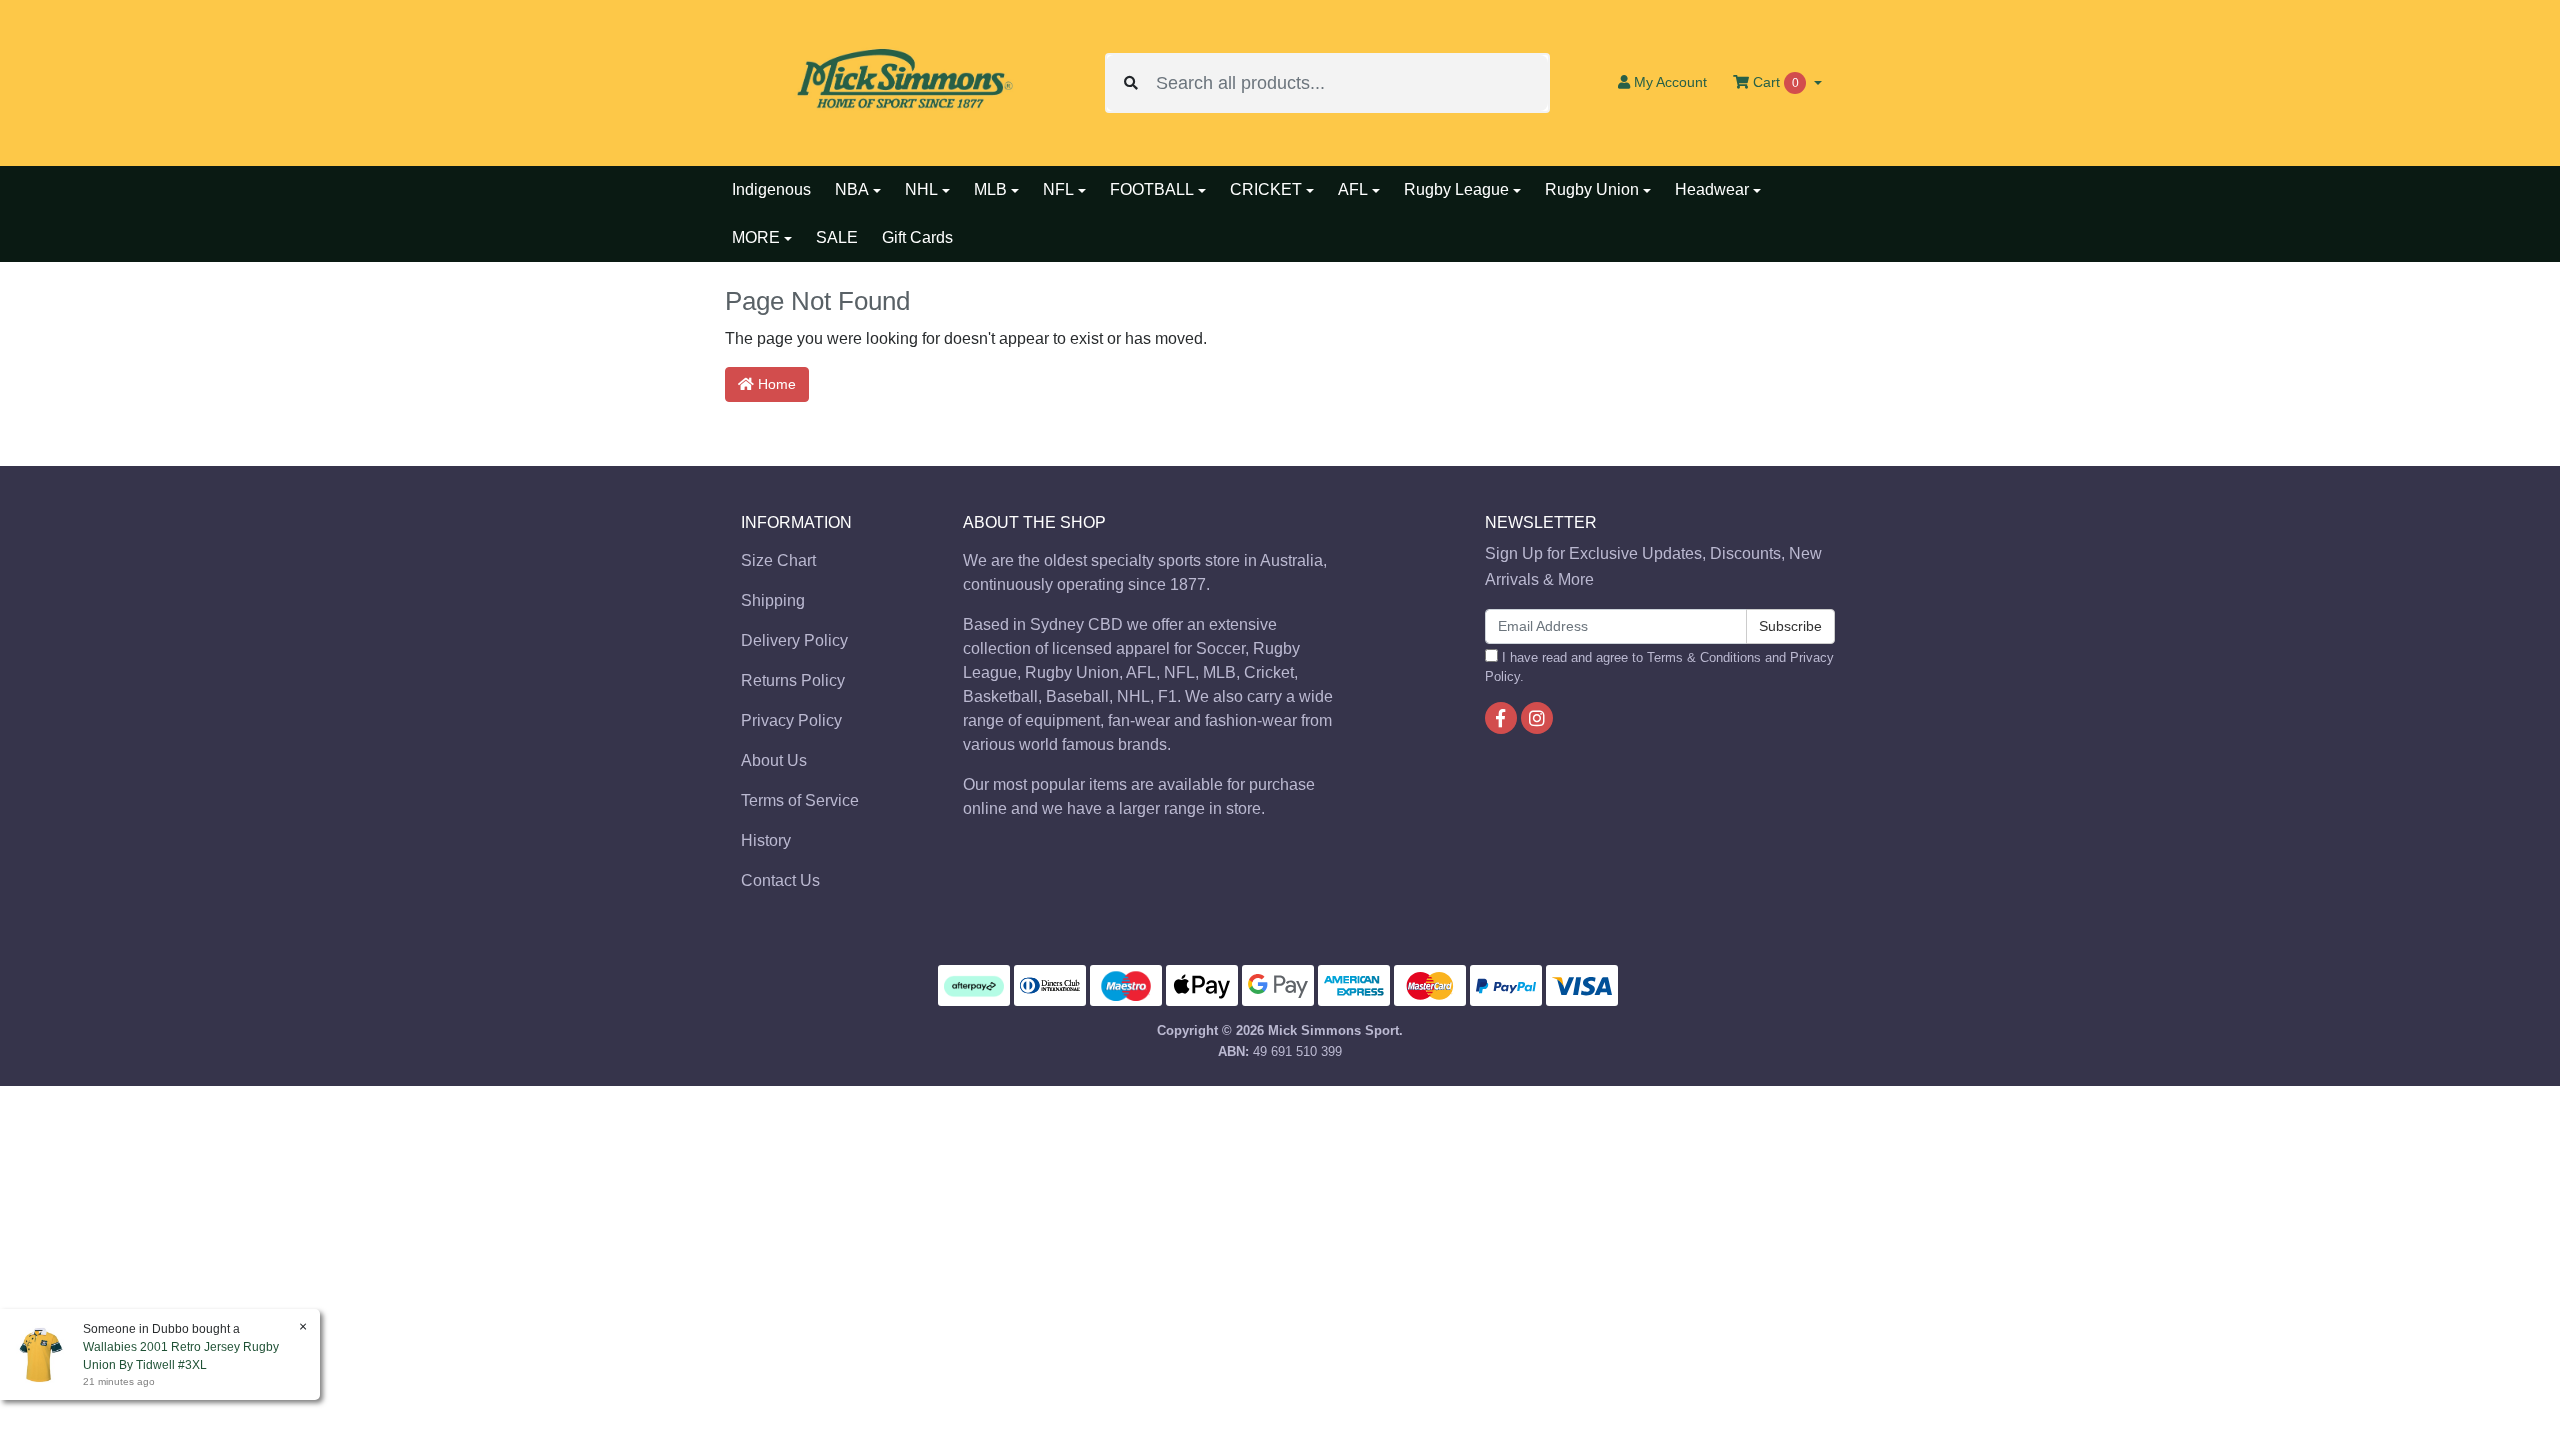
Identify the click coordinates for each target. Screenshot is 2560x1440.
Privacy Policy (791, 720)
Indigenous (771, 189)
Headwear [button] (1712, 189)
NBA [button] (852, 189)
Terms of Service (800, 800)
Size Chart (778, 560)
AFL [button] (1353, 189)
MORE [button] (756, 237)
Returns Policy (793, 680)
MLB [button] (990, 189)
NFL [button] (1058, 189)
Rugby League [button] (1456, 189)
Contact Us (780, 880)
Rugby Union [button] (1592, 189)
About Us (774, 760)
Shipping (773, 600)
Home (775, 384)
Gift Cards (917, 237)
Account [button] (1670, 82)
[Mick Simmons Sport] (900, 81)
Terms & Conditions (1704, 657)
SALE (837, 237)
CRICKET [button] (1266, 189)
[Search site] (1131, 83)
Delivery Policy (794, 640)
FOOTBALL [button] (1152, 189)
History (766, 840)
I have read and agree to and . (1659, 667)
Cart (1774, 82)
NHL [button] (921, 189)
